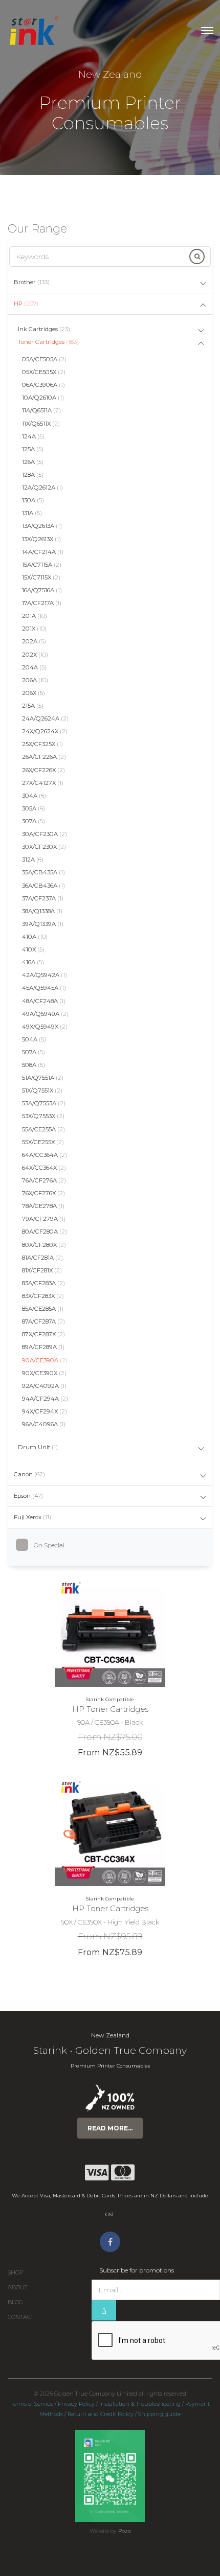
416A (33, 962)
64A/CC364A (45, 1155)
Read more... (110, 2128)
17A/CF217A (42, 603)
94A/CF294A (45, 1399)
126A (33, 462)
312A (33, 860)
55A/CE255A (43, 1129)
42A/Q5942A (45, 975)
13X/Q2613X (41, 539)
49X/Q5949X (45, 1027)
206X (34, 693)
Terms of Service (32, 2404)
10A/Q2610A (43, 398)
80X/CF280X (44, 1245)
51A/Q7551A (43, 1078)
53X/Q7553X (43, 1116)
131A (32, 513)
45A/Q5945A (44, 988)
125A (33, 449)
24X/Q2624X (45, 731)
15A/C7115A (42, 565)
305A (34, 808)
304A (34, 796)
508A (34, 1065)
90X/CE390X (44, 1373)
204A (34, 667)
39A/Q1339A (43, 924)
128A (33, 475)
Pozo (125, 2531)
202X (35, 655)
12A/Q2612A (42, 488)
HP (26, 304)
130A (33, 500)
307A (34, 821)
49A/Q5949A (45, 1014)
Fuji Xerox (32, 1517)
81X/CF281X (42, 1270)
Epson (28, 1496)
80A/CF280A (45, 1232)
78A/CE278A (43, 1206)
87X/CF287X (43, 1334)
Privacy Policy (76, 2404)
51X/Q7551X (42, 1090)
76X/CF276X (43, 1193)
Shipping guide (159, 2414)
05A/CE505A (44, 359)
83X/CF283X (43, 1296)
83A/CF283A (43, 1283)
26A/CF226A (44, 757)
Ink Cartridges (44, 329)
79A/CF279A (44, 1219)
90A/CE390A (45, 1360)
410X (33, 949)
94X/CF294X (45, 1411)
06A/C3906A (43, 385)
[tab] (110, 283)
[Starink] (34, 31)
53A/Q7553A (44, 1103)
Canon (29, 1474)
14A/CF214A (43, 552)
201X (34, 629)
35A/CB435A (43, 872)
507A (34, 1052)
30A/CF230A (45, 834)
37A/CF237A (43, 898)
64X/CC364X (44, 1168)
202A (34, 641)
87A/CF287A (43, 1321)
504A (34, 1039)
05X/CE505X (44, 372)
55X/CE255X (43, 1142)
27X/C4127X (43, 783)
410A (35, 937)
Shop (15, 2273)
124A (33, 436)
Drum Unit (38, 1447)
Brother (32, 282)
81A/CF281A (42, 1258)
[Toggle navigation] (207, 31)
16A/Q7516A (42, 590)
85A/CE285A (43, 1309)
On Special (49, 1545)
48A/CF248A (44, 1001)
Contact (21, 2317)
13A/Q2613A (42, 526)
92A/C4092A (44, 1386)
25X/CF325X (42, 744)
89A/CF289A (43, 1347)
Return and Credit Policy (101, 2414)
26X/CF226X (43, 770)
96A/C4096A (44, 1424)
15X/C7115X (41, 577)
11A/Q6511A (41, 410)
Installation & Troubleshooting (140, 2404)
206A (35, 680)
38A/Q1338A (42, 911)
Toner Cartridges (48, 342)
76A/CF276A (44, 1180)
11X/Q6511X (41, 424)
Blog (15, 2302)
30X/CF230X (44, 847)
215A (33, 706)
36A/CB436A (43, 886)
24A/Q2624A (45, 718)
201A (35, 616)
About (18, 2288)
